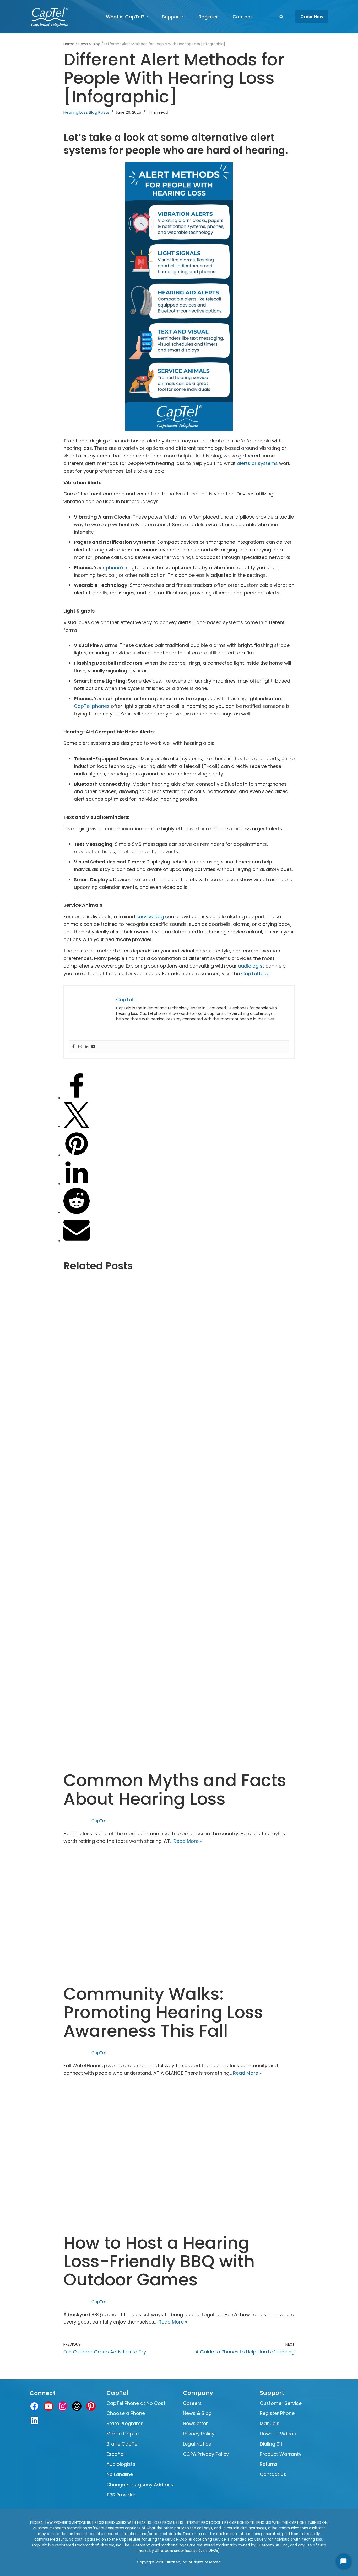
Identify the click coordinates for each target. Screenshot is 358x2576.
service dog (150, 917)
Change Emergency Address (140, 2485)
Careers (192, 2403)
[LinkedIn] (77, 1184)
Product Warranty (281, 2454)
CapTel (99, 1821)
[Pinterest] (77, 1155)
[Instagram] (80, 1047)
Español (116, 2454)
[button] (147, 17)
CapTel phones (92, 706)
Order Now (312, 17)
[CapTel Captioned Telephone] (50, 17)
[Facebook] (74, 1047)
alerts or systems (257, 463)
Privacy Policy (199, 2434)
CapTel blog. (256, 973)
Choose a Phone (126, 2413)
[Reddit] (77, 1212)
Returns (269, 2464)
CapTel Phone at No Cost (136, 2403)
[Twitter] (77, 1126)
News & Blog (89, 44)
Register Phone (277, 2413)
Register (208, 17)
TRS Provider (121, 2495)
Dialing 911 (271, 2444)
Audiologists (121, 2464)
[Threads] (77, 2406)
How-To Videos (278, 2434)
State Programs (125, 2423)
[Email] (77, 1241)
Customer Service (281, 2403)
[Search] (281, 17)
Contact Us (273, 2474)
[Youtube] (93, 1047)
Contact (242, 17)
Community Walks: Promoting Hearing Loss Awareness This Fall (163, 2012)
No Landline (120, 2474)
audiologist (251, 966)
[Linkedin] (87, 1047)
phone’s (115, 568)
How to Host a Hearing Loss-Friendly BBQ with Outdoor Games (159, 2261)
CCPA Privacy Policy (206, 2454)
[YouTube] (48, 2406)
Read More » (188, 1841)
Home (69, 44)
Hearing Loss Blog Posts (86, 112)
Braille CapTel (122, 2444)
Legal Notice (197, 2444)
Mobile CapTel (123, 2434)
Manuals (270, 2423)
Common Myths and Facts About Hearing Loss (175, 1789)
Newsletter (195, 2423)
